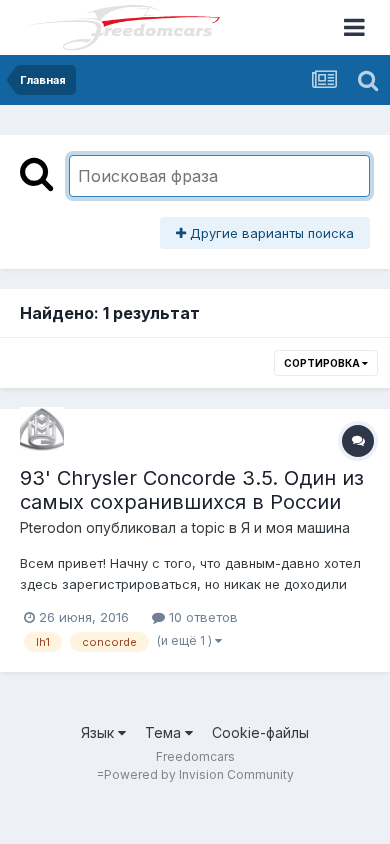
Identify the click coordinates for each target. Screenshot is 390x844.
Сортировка (323, 363)
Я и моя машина (295, 527)
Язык (99, 732)
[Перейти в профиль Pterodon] (42, 429)
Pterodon (51, 527)
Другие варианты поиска (270, 233)
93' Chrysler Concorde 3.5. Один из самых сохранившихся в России (192, 490)
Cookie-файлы (260, 732)
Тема (165, 732)
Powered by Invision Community (199, 774)
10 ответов (201, 617)
